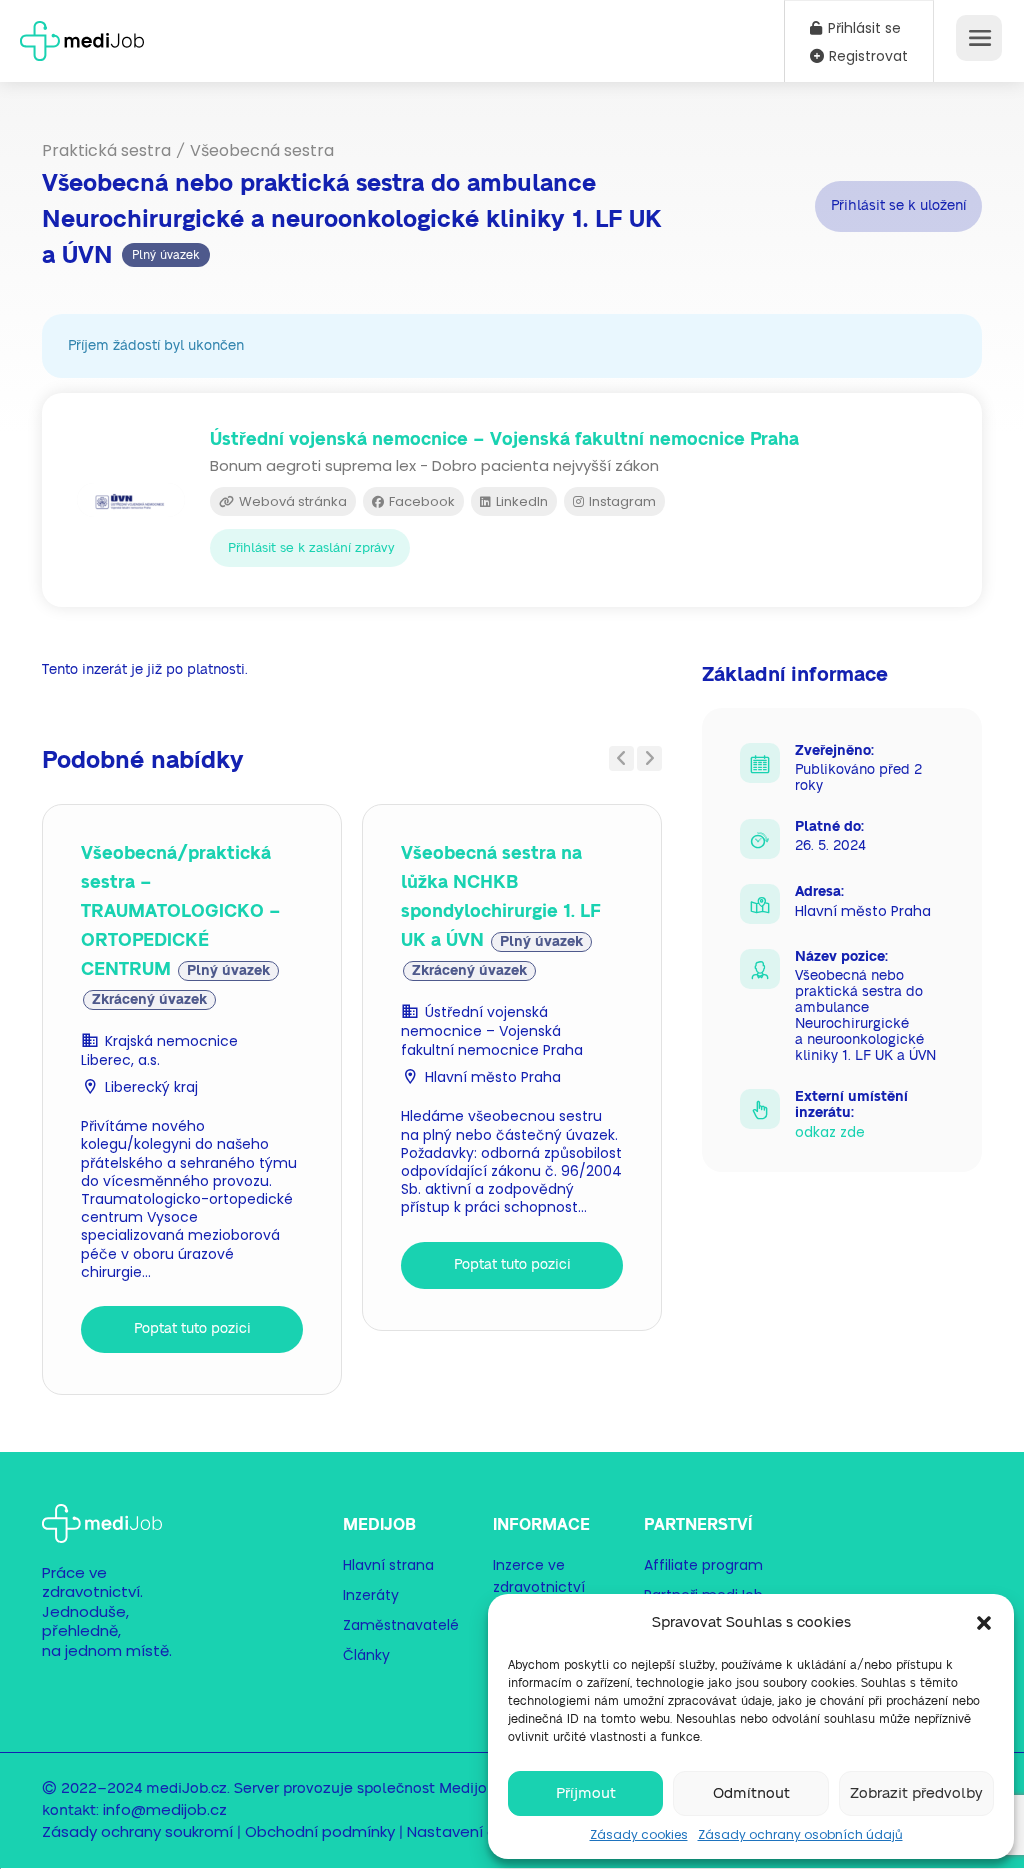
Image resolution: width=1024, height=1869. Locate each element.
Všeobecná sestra (262, 150)
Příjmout (586, 1793)
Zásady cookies (639, 1834)
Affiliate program (703, 1565)
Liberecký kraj (151, 1087)
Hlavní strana (388, 1565)
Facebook (420, 501)
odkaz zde (830, 1132)
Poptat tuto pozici (192, 1329)
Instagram (621, 501)
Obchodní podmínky (320, 1831)
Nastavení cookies (475, 1831)
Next (649, 758)
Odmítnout (751, 1793)
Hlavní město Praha (493, 1077)
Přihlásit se (862, 28)
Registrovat (866, 56)
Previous (621, 758)
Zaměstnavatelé (401, 1625)
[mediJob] (82, 34)
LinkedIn (520, 501)
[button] (984, 1623)
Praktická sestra (106, 150)
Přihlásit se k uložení (898, 206)
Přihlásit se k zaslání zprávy (311, 548)
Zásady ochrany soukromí (137, 1831)
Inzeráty (371, 1595)
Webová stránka (291, 501)
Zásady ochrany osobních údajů (800, 1834)
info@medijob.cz (165, 1809)
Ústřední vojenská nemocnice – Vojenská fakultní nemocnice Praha (492, 1031)
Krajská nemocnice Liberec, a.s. (159, 1050)
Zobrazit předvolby (916, 1793)
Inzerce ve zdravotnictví (539, 1576)
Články (366, 1655)
